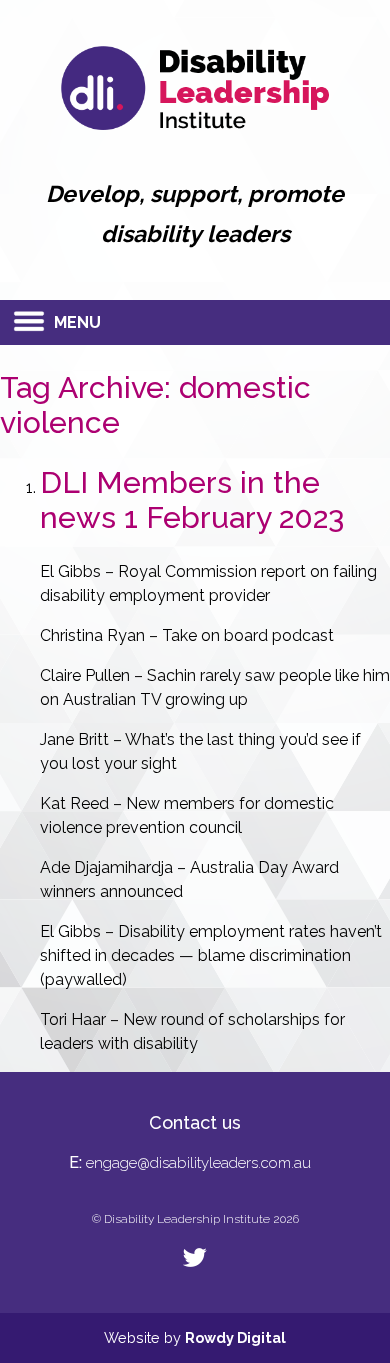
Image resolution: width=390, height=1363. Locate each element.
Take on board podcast (248, 635)
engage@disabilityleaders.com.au (198, 1163)
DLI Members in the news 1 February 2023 (192, 500)
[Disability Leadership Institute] (195, 124)
